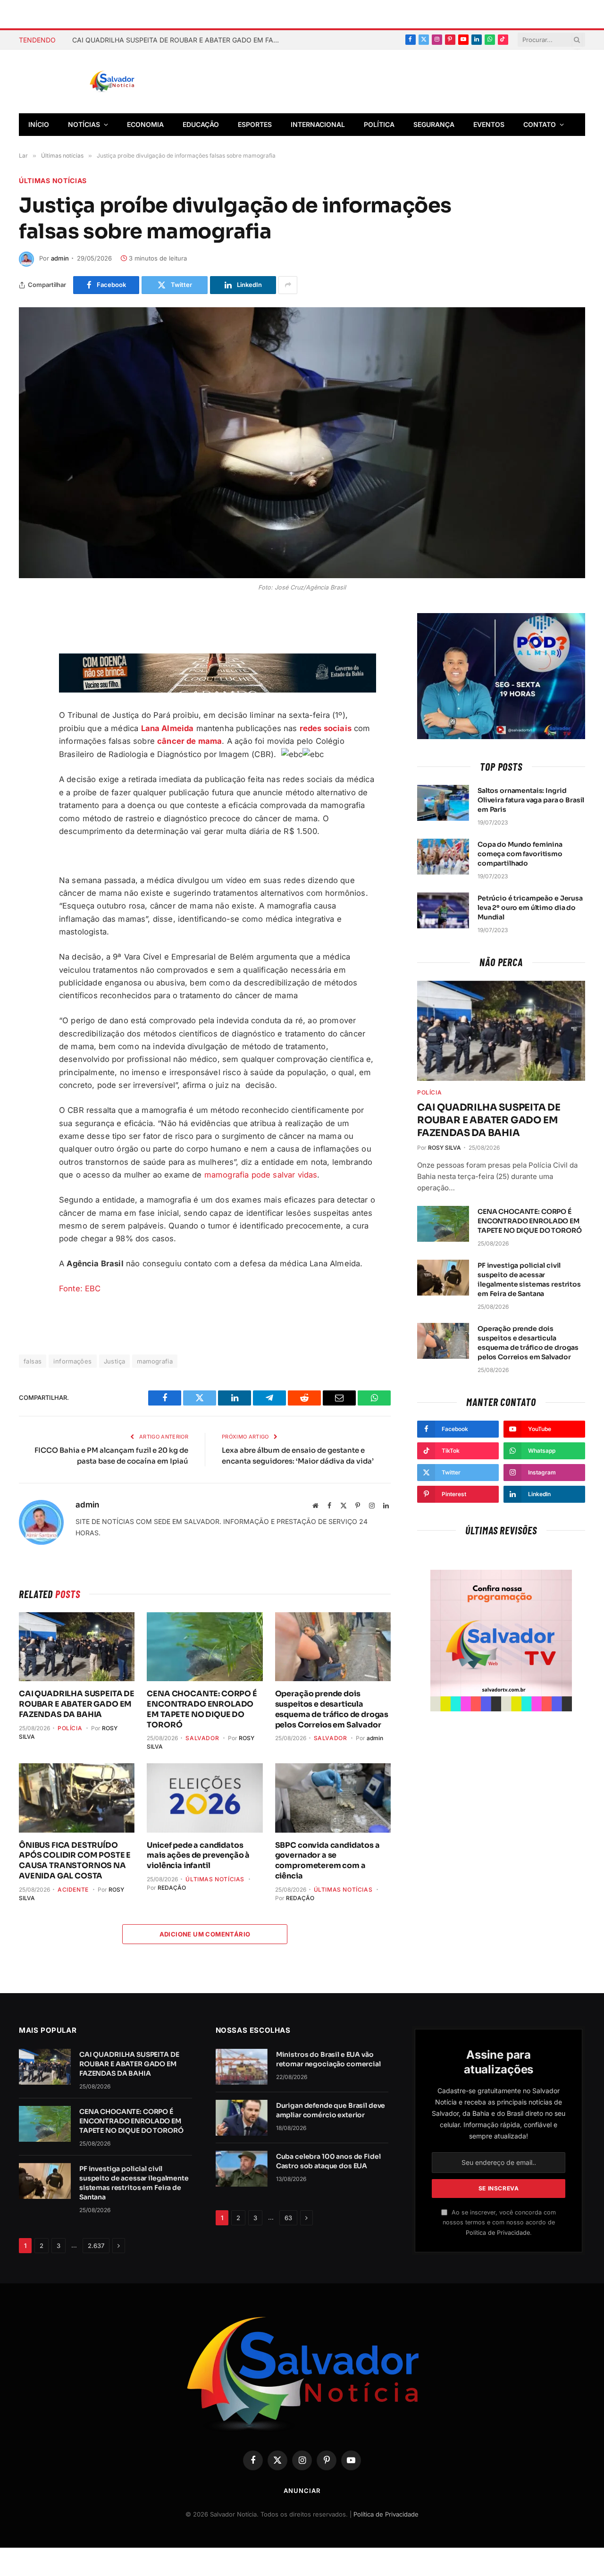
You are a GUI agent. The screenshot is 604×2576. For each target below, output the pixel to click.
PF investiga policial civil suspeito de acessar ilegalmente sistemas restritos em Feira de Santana (529, 1280)
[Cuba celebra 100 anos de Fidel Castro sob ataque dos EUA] (242, 2169)
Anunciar (302, 2491)
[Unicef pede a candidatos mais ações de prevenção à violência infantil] (205, 1798)
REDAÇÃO (172, 1888)
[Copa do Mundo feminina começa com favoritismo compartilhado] (443, 857)
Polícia (70, 1728)
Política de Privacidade (498, 2233)
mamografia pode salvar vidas (261, 1175)
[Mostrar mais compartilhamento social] (288, 285)
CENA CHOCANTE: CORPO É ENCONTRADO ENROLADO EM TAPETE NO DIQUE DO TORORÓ (202, 1709)
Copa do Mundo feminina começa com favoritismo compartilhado (520, 854)
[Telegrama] (28, 688)
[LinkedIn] (28, 732)
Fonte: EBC (80, 1288)
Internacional (318, 124)
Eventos (489, 124)
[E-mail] (28, 710)
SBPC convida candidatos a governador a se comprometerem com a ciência (327, 1860)
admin (60, 258)
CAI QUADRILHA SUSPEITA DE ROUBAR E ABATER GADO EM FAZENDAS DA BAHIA (178, 40)
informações (72, 1361)
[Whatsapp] (28, 755)
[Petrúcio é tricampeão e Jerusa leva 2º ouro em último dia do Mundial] (443, 910)
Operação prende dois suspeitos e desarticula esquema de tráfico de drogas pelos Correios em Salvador (332, 1709)
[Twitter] (28, 666)
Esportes (255, 124)
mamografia (155, 1361)
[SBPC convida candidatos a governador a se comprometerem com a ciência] (333, 1798)
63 (288, 2218)
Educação (201, 124)
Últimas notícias (53, 181)
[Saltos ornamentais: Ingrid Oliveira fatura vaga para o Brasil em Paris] (443, 803)
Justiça (115, 1361)
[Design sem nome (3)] (218, 690)
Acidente (73, 1890)
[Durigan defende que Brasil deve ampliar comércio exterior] (242, 2118)
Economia (145, 124)
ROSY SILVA (445, 1148)
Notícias (84, 124)
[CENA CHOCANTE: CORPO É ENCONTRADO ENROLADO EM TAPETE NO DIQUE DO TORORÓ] (205, 1647)
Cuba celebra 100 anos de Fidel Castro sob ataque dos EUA (328, 2161)
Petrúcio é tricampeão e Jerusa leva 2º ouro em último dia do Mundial (530, 908)
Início (39, 124)
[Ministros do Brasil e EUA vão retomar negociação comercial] (242, 2067)
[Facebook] (28, 644)
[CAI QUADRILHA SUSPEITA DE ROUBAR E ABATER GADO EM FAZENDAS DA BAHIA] (77, 1647)
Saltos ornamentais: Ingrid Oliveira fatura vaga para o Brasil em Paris (531, 800)
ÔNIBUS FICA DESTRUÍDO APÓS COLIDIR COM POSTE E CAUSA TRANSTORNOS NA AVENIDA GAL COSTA (75, 1860)
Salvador (202, 1738)
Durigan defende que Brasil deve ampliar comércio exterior (331, 2110)
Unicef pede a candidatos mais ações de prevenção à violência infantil (198, 1856)
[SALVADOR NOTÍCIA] (135, 82)
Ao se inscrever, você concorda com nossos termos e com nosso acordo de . (499, 2222)
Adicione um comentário (205, 1934)
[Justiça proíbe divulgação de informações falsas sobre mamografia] (302, 443)
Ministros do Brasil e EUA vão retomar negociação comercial (328, 2059)
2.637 (96, 2246)
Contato (540, 124)
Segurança (434, 124)
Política (379, 124)
